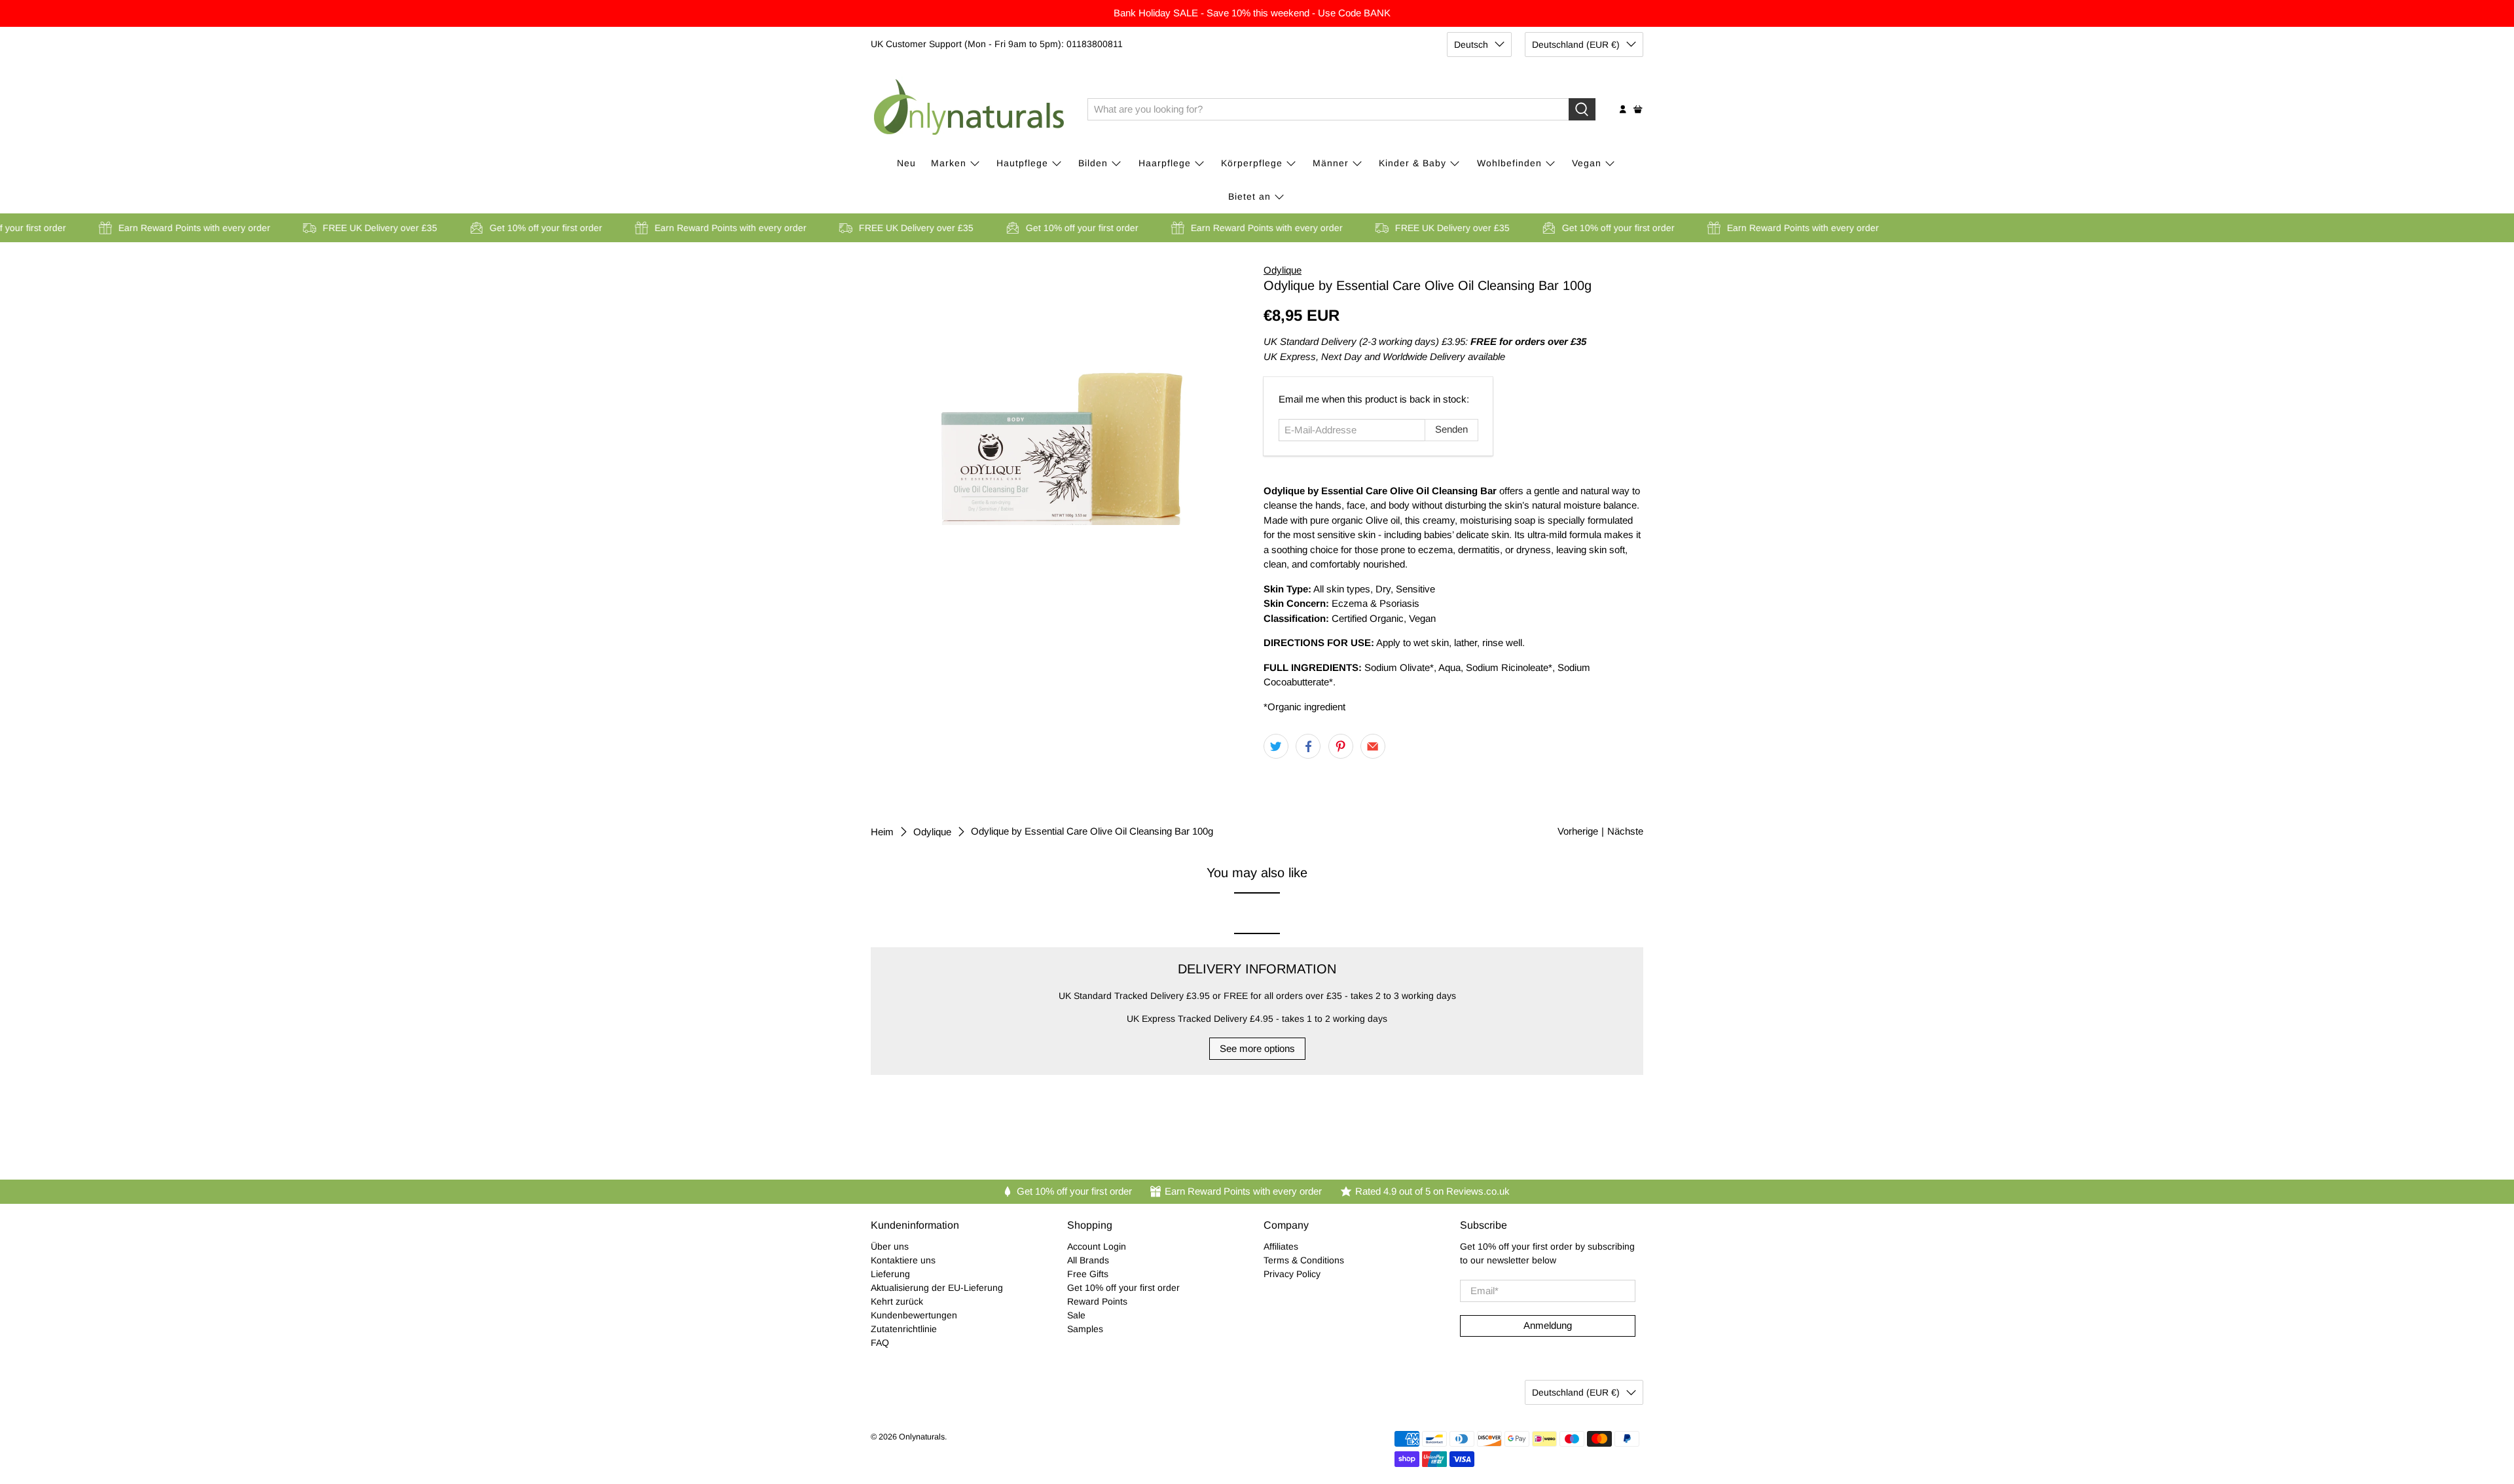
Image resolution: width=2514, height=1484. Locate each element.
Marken (949, 163)
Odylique (1283, 270)
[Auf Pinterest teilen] (1341, 746)
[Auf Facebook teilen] (1308, 746)
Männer (1331, 163)
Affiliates (1281, 1246)
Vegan (1587, 163)
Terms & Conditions (1304, 1260)
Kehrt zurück (897, 1301)
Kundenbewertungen (914, 1315)
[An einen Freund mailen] (1373, 746)
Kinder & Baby (1412, 163)
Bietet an (1249, 196)
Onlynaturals (922, 1437)
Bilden (1093, 163)
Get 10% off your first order (1123, 1288)
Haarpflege (1165, 163)
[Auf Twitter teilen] (1276, 746)
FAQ (880, 1343)
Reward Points (1097, 1301)
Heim (882, 832)
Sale (1076, 1315)
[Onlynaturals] (970, 109)
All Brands (1088, 1260)
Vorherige (1578, 831)
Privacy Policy (1292, 1274)
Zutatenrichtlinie (904, 1329)
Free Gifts (1088, 1274)
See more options (1257, 1048)
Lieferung (890, 1274)
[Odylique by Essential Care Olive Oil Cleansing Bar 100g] (1061, 394)
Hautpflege (1022, 163)
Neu (906, 163)
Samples (1085, 1329)
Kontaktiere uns (903, 1260)
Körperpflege (1252, 163)
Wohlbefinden (1509, 163)
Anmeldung (1548, 1325)
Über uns (890, 1246)
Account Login (1097, 1246)
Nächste (1625, 831)
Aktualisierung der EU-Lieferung (937, 1288)
